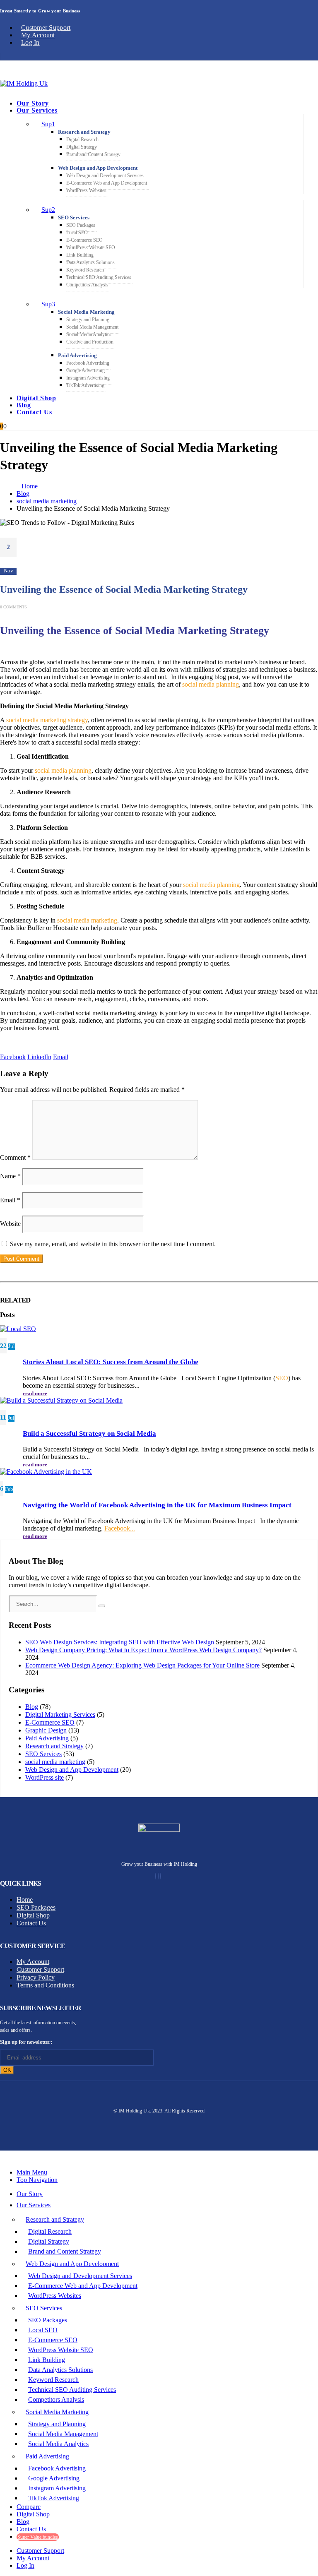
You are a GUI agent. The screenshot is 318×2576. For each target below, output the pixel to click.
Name (10, 1176)
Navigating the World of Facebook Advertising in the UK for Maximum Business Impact (157, 1505)
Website (10, 1224)
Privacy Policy (36, 1977)
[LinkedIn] (161, 1876)
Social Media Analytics (89, 334)
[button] (5, 2158)
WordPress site (45, 1777)
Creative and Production (90, 342)
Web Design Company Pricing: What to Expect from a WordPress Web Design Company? (143, 1650)
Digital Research (82, 139)
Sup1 (48, 124)
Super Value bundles (38, 2537)
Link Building (80, 255)
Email (61, 1057)
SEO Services (74, 217)
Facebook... (120, 1528)
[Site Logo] (24, 83)
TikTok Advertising (85, 385)
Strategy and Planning (88, 320)
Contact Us (34, 412)
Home (25, 1900)
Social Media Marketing (86, 312)
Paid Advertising (77, 355)
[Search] (102, 1606)
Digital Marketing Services (60, 1715)
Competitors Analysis (87, 285)
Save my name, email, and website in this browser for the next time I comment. (113, 1244)
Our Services (37, 110)
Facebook (13, 1057)
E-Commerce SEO (84, 240)
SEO (282, 1378)
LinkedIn (39, 1057)
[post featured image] (18, 1329)
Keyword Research (85, 270)
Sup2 (48, 210)
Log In (30, 42)
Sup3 (48, 304)
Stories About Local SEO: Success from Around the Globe (111, 1362)
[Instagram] (158, 1876)
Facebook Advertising (88, 363)
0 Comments (13, 607)
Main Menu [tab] (32, 2172)
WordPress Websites (86, 190)
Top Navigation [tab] (37, 2180)
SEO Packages (81, 225)
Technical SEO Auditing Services (99, 277)
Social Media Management (92, 327)
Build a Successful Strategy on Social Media (89, 1433)
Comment (15, 1157)
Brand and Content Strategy (93, 154)
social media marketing (55, 1762)
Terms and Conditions (45, 1985)
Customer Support (46, 28)
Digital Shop (36, 398)
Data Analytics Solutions (90, 262)
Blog (24, 405)
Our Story (33, 103)
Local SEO (77, 233)
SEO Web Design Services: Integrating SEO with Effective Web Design (120, 1642)
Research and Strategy (84, 132)
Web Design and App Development (98, 168)
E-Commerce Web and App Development (107, 183)
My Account (38, 35)
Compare (29, 2507)
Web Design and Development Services (105, 175)
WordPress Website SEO (91, 248)
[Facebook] (156, 1876)
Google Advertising (86, 370)
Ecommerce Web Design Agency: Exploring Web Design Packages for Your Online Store (142, 1665)
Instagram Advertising (88, 378)
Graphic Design (46, 1730)
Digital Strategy (82, 147)
